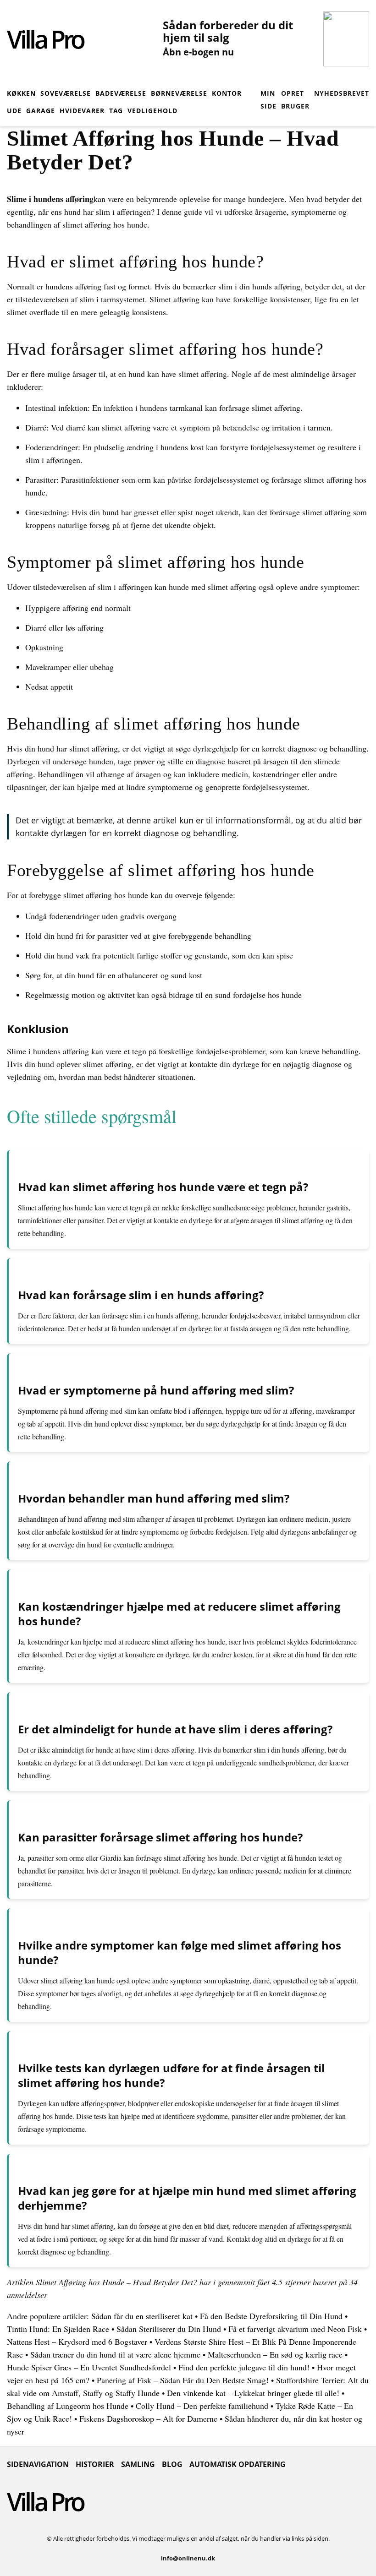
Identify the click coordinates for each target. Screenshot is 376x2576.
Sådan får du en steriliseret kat (142, 2316)
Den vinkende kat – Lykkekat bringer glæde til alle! (253, 2393)
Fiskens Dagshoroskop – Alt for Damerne (148, 2418)
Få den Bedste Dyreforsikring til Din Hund (271, 2316)
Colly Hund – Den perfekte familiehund (202, 2406)
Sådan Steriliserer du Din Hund (169, 2329)
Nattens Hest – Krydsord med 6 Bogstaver (77, 2342)
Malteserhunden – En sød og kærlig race (275, 2354)
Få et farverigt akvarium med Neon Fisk (295, 2329)
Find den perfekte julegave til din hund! (244, 2367)
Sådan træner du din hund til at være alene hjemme (115, 2354)
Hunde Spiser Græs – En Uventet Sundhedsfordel (89, 2367)
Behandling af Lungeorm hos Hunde (68, 2406)
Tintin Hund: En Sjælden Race (58, 2329)
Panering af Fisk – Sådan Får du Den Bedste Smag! (183, 2380)
